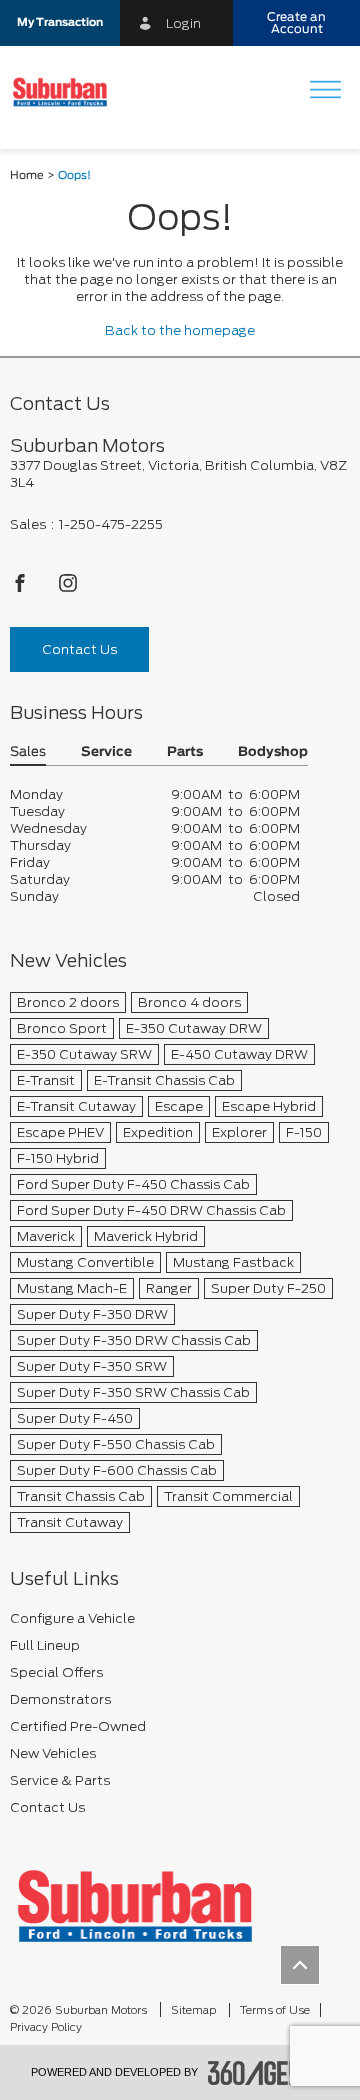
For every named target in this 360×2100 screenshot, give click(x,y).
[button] (60, 23)
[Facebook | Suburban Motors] (21, 588)
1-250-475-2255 (111, 524)
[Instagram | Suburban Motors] (68, 588)
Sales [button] (28, 752)
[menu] (325, 91)
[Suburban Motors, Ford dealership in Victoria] (67, 92)
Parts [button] (185, 752)
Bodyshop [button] (273, 752)
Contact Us (79, 649)
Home (27, 175)
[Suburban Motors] (135, 1905)
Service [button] (106, 752)
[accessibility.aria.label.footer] (269, 2073)
